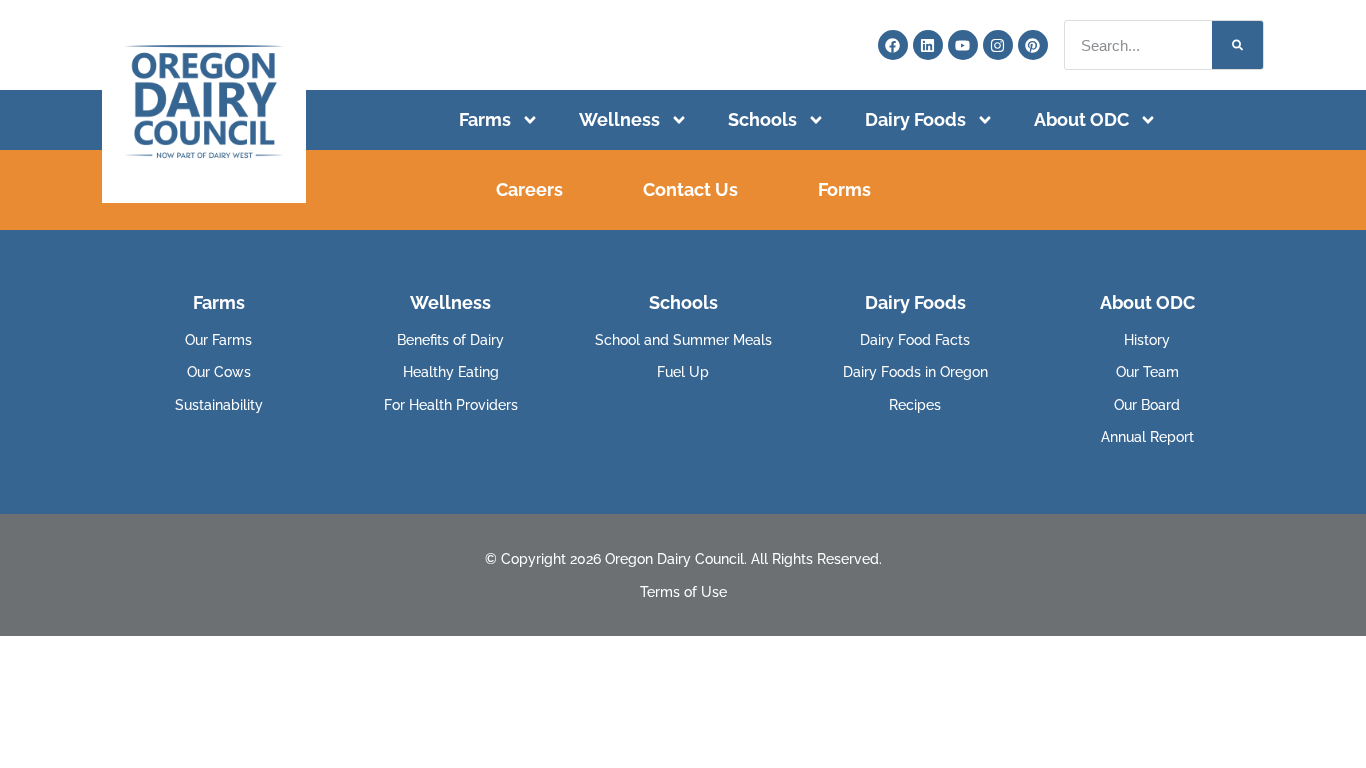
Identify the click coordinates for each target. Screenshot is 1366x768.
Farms (485, 120)
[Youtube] (963, 45)
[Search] (1237, 45)
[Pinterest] (1033, 45)
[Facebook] (893, 45)
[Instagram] (998, 45)
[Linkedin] (928, 45)
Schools (762, 120)
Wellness (619, 120)
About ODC (1081, 120)
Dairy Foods (915, 120)
